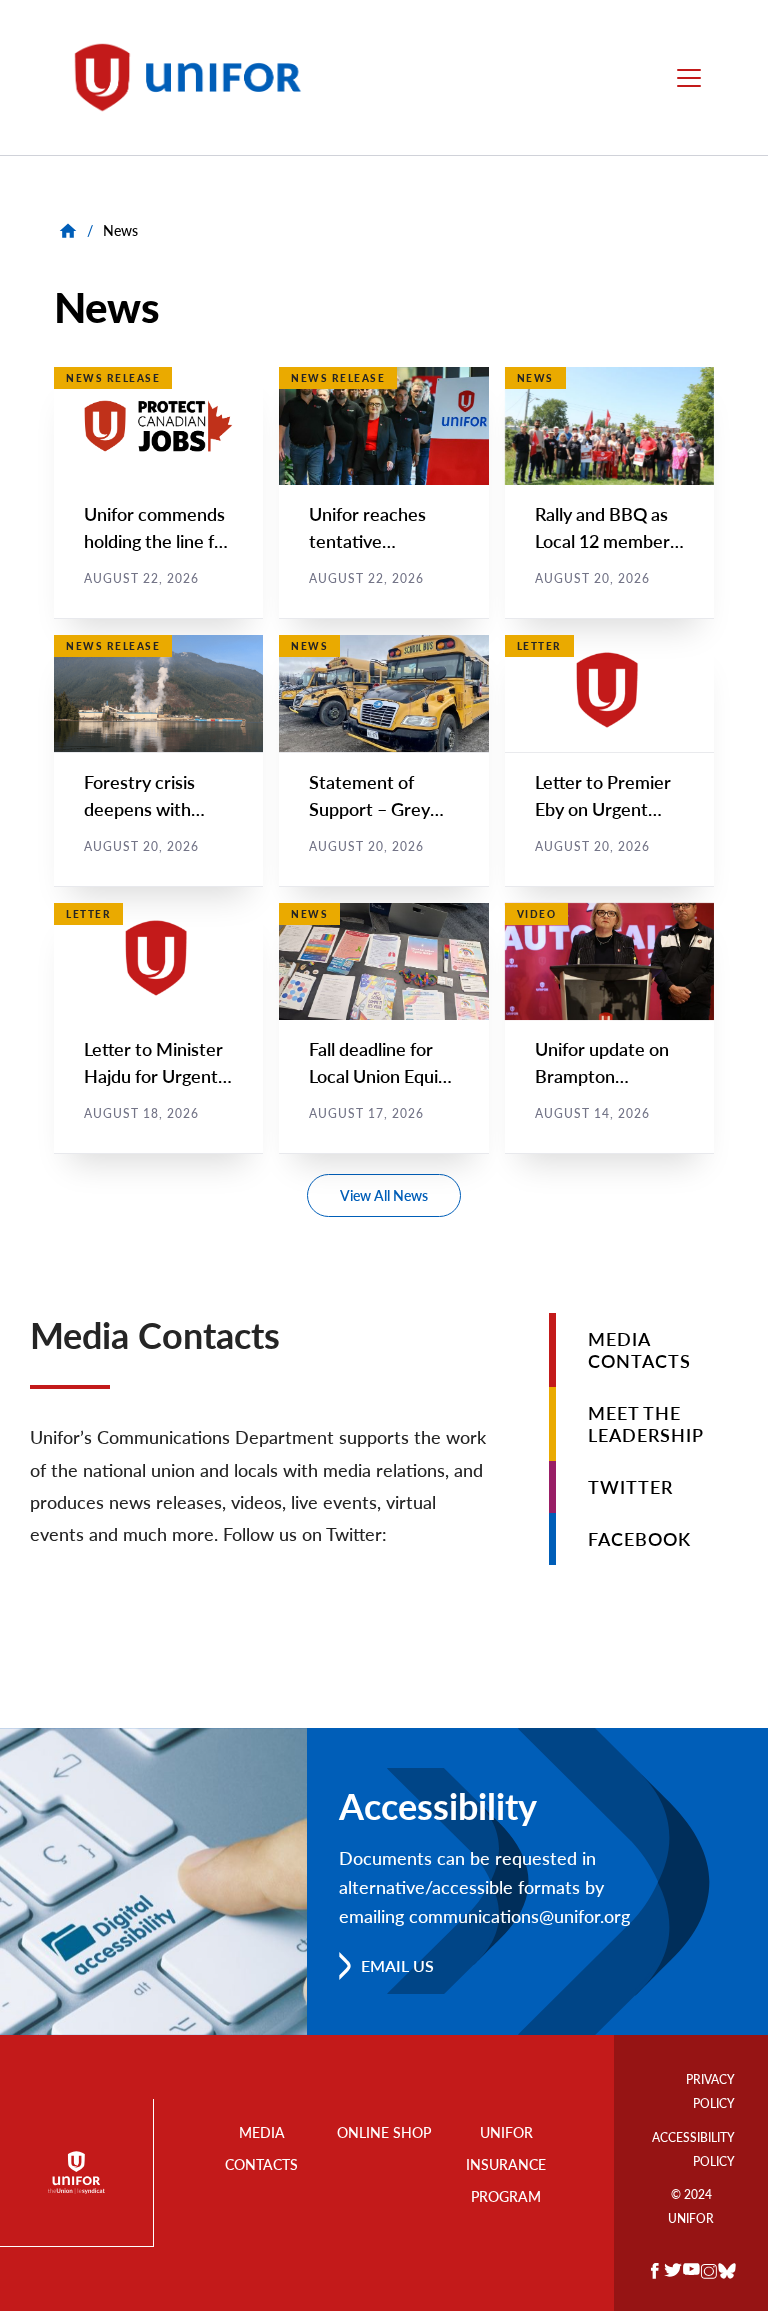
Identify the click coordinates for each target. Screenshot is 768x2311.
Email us (397, 1965)
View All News (384, 1195)
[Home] (197, 77)
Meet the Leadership (646, 1424)
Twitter (630, 1487)
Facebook (639, 1539)
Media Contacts (639, 1350)
